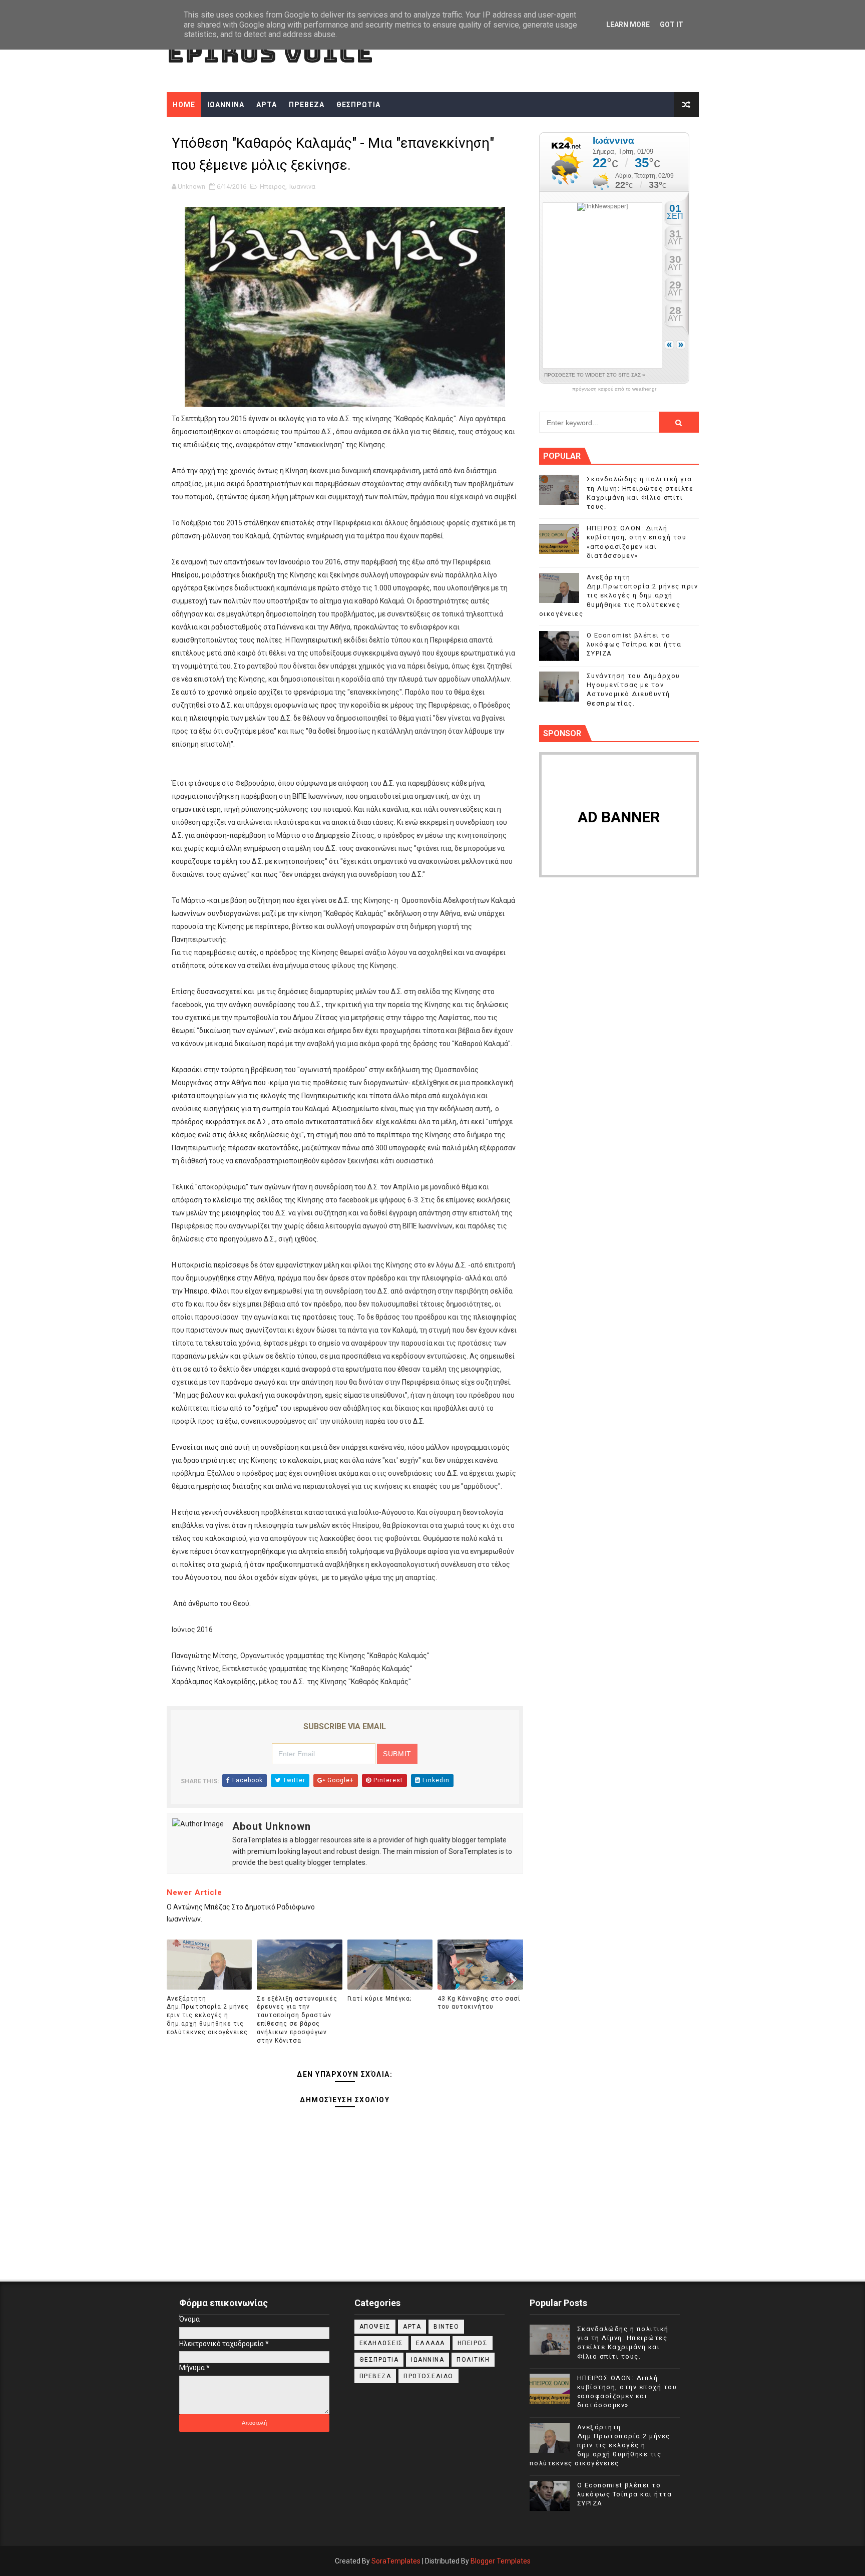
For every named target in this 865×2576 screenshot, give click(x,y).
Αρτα (412, 2327)
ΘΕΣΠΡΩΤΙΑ (358, 105)
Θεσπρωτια (379, 2360)
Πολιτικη (473, 2360)
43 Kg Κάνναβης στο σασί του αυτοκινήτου (479, 2003)
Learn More (628, 25)
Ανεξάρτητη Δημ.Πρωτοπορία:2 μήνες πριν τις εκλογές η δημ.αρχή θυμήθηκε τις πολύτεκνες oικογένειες (208, 2015)
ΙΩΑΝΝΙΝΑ (226, 105)
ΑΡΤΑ (267, 105)
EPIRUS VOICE (270, 53)
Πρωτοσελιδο (428, 2376)
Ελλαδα (430, 2343)
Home (184, 105)
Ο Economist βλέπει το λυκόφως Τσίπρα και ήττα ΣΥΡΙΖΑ (634, 644)
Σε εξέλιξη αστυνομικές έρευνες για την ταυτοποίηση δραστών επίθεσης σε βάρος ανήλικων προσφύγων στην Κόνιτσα (297, 2020)
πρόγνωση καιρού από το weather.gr (614, 389)
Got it (672, 25)
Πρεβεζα (375, 2376)
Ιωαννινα (302, 187)
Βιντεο (446, 2327)
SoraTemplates (396, 2561)
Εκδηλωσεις (381, 2343)
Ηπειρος (273, 187)
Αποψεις (375, 2327)
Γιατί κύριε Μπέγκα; (379, 1999)
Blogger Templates (501, 2561)
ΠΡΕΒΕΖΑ (307, 105)
